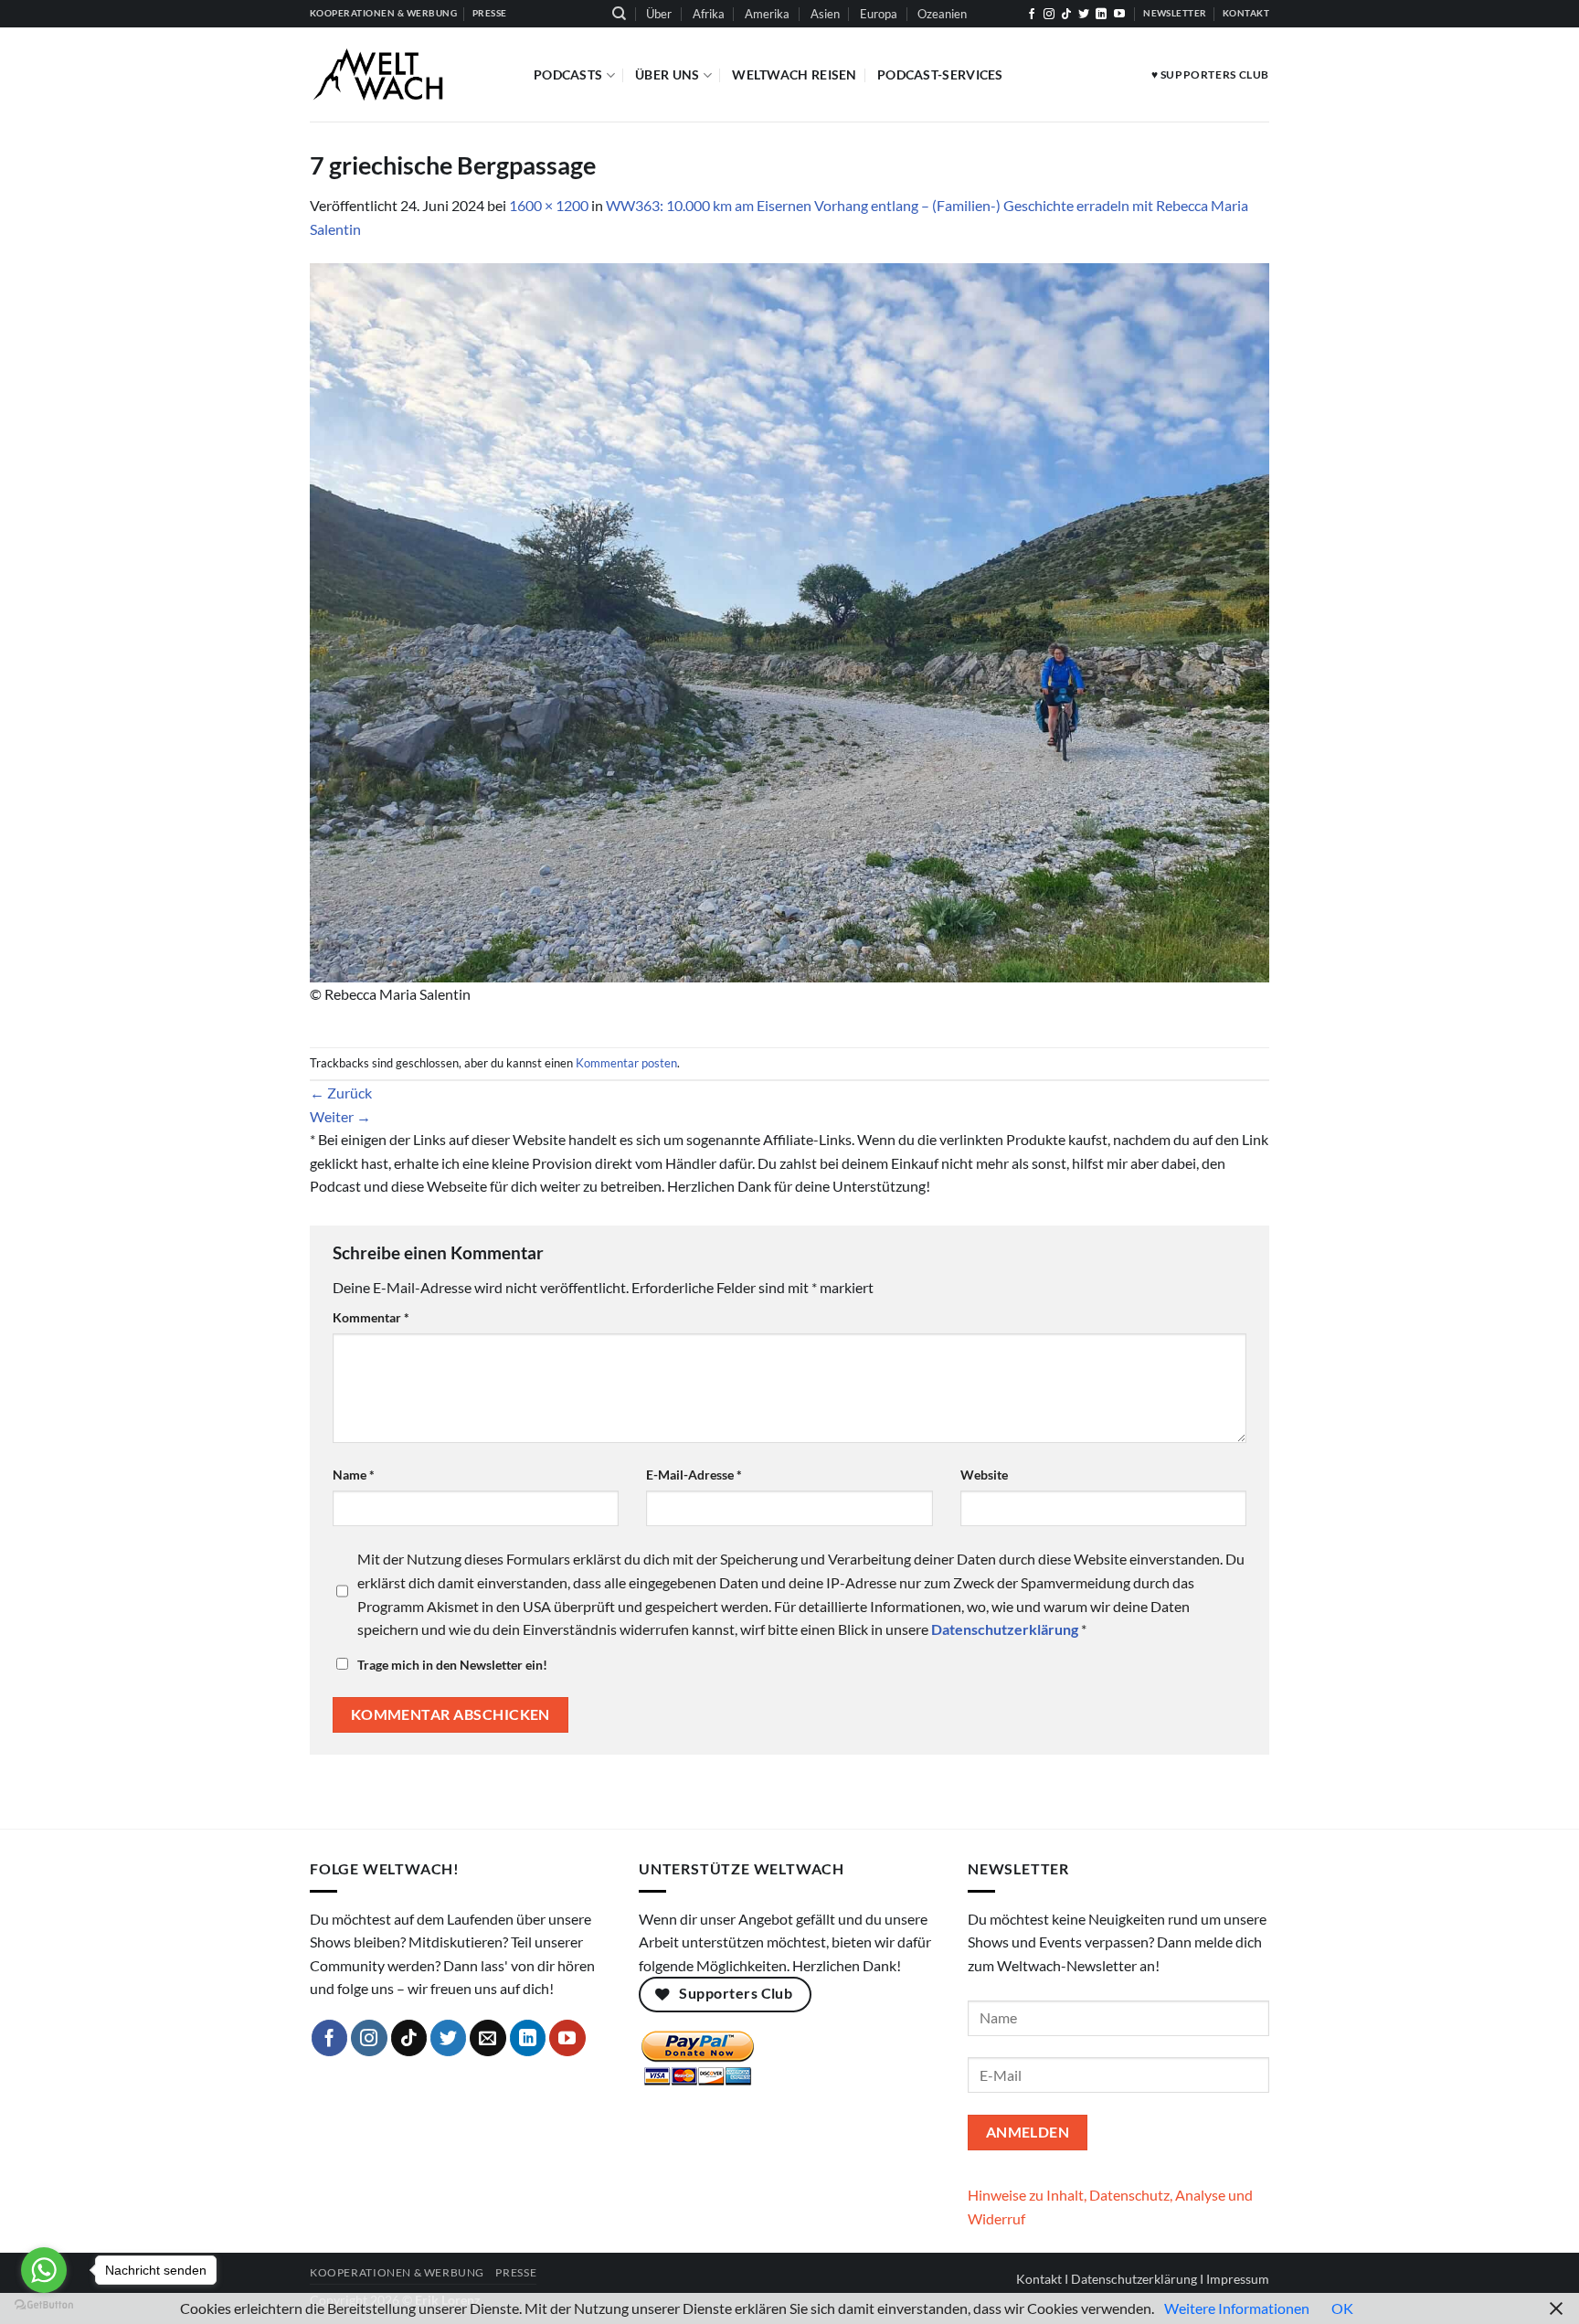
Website (984, 1475)
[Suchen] (619, 14)
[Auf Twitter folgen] (1084, 15)
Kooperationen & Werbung (397, 2272)
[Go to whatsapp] (44, 2270)
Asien (825, 14)
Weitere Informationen (1237, 2308)
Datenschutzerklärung (1134, 2279)
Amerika (767, 14)
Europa (879, 14)
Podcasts (568, 74)
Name (354, 1475)
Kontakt (1039, 2279)
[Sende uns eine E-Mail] (488, 2038)
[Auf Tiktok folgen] (1066, 15)
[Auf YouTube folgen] (1119, 15)
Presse (516, 2272)
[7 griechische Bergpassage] (789, 620)
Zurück (341, 1093)
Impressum (1238, 2279)
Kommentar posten (626, 1063)
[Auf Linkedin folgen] (1101, 15)
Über (659, 14)
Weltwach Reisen (794, 74)
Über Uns (667, 74)
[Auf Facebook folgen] (1032, 15)
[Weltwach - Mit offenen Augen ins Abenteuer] (408, 74)
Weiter (340, 1116)
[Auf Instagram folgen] (1049, 15)
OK (1342, 2308)
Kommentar (371, 1317)
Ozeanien (942, 14)
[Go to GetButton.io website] (44, 2305)
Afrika (709, 14)
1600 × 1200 (549, 205)
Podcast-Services (940, 74)
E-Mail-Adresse (694, 1475)
